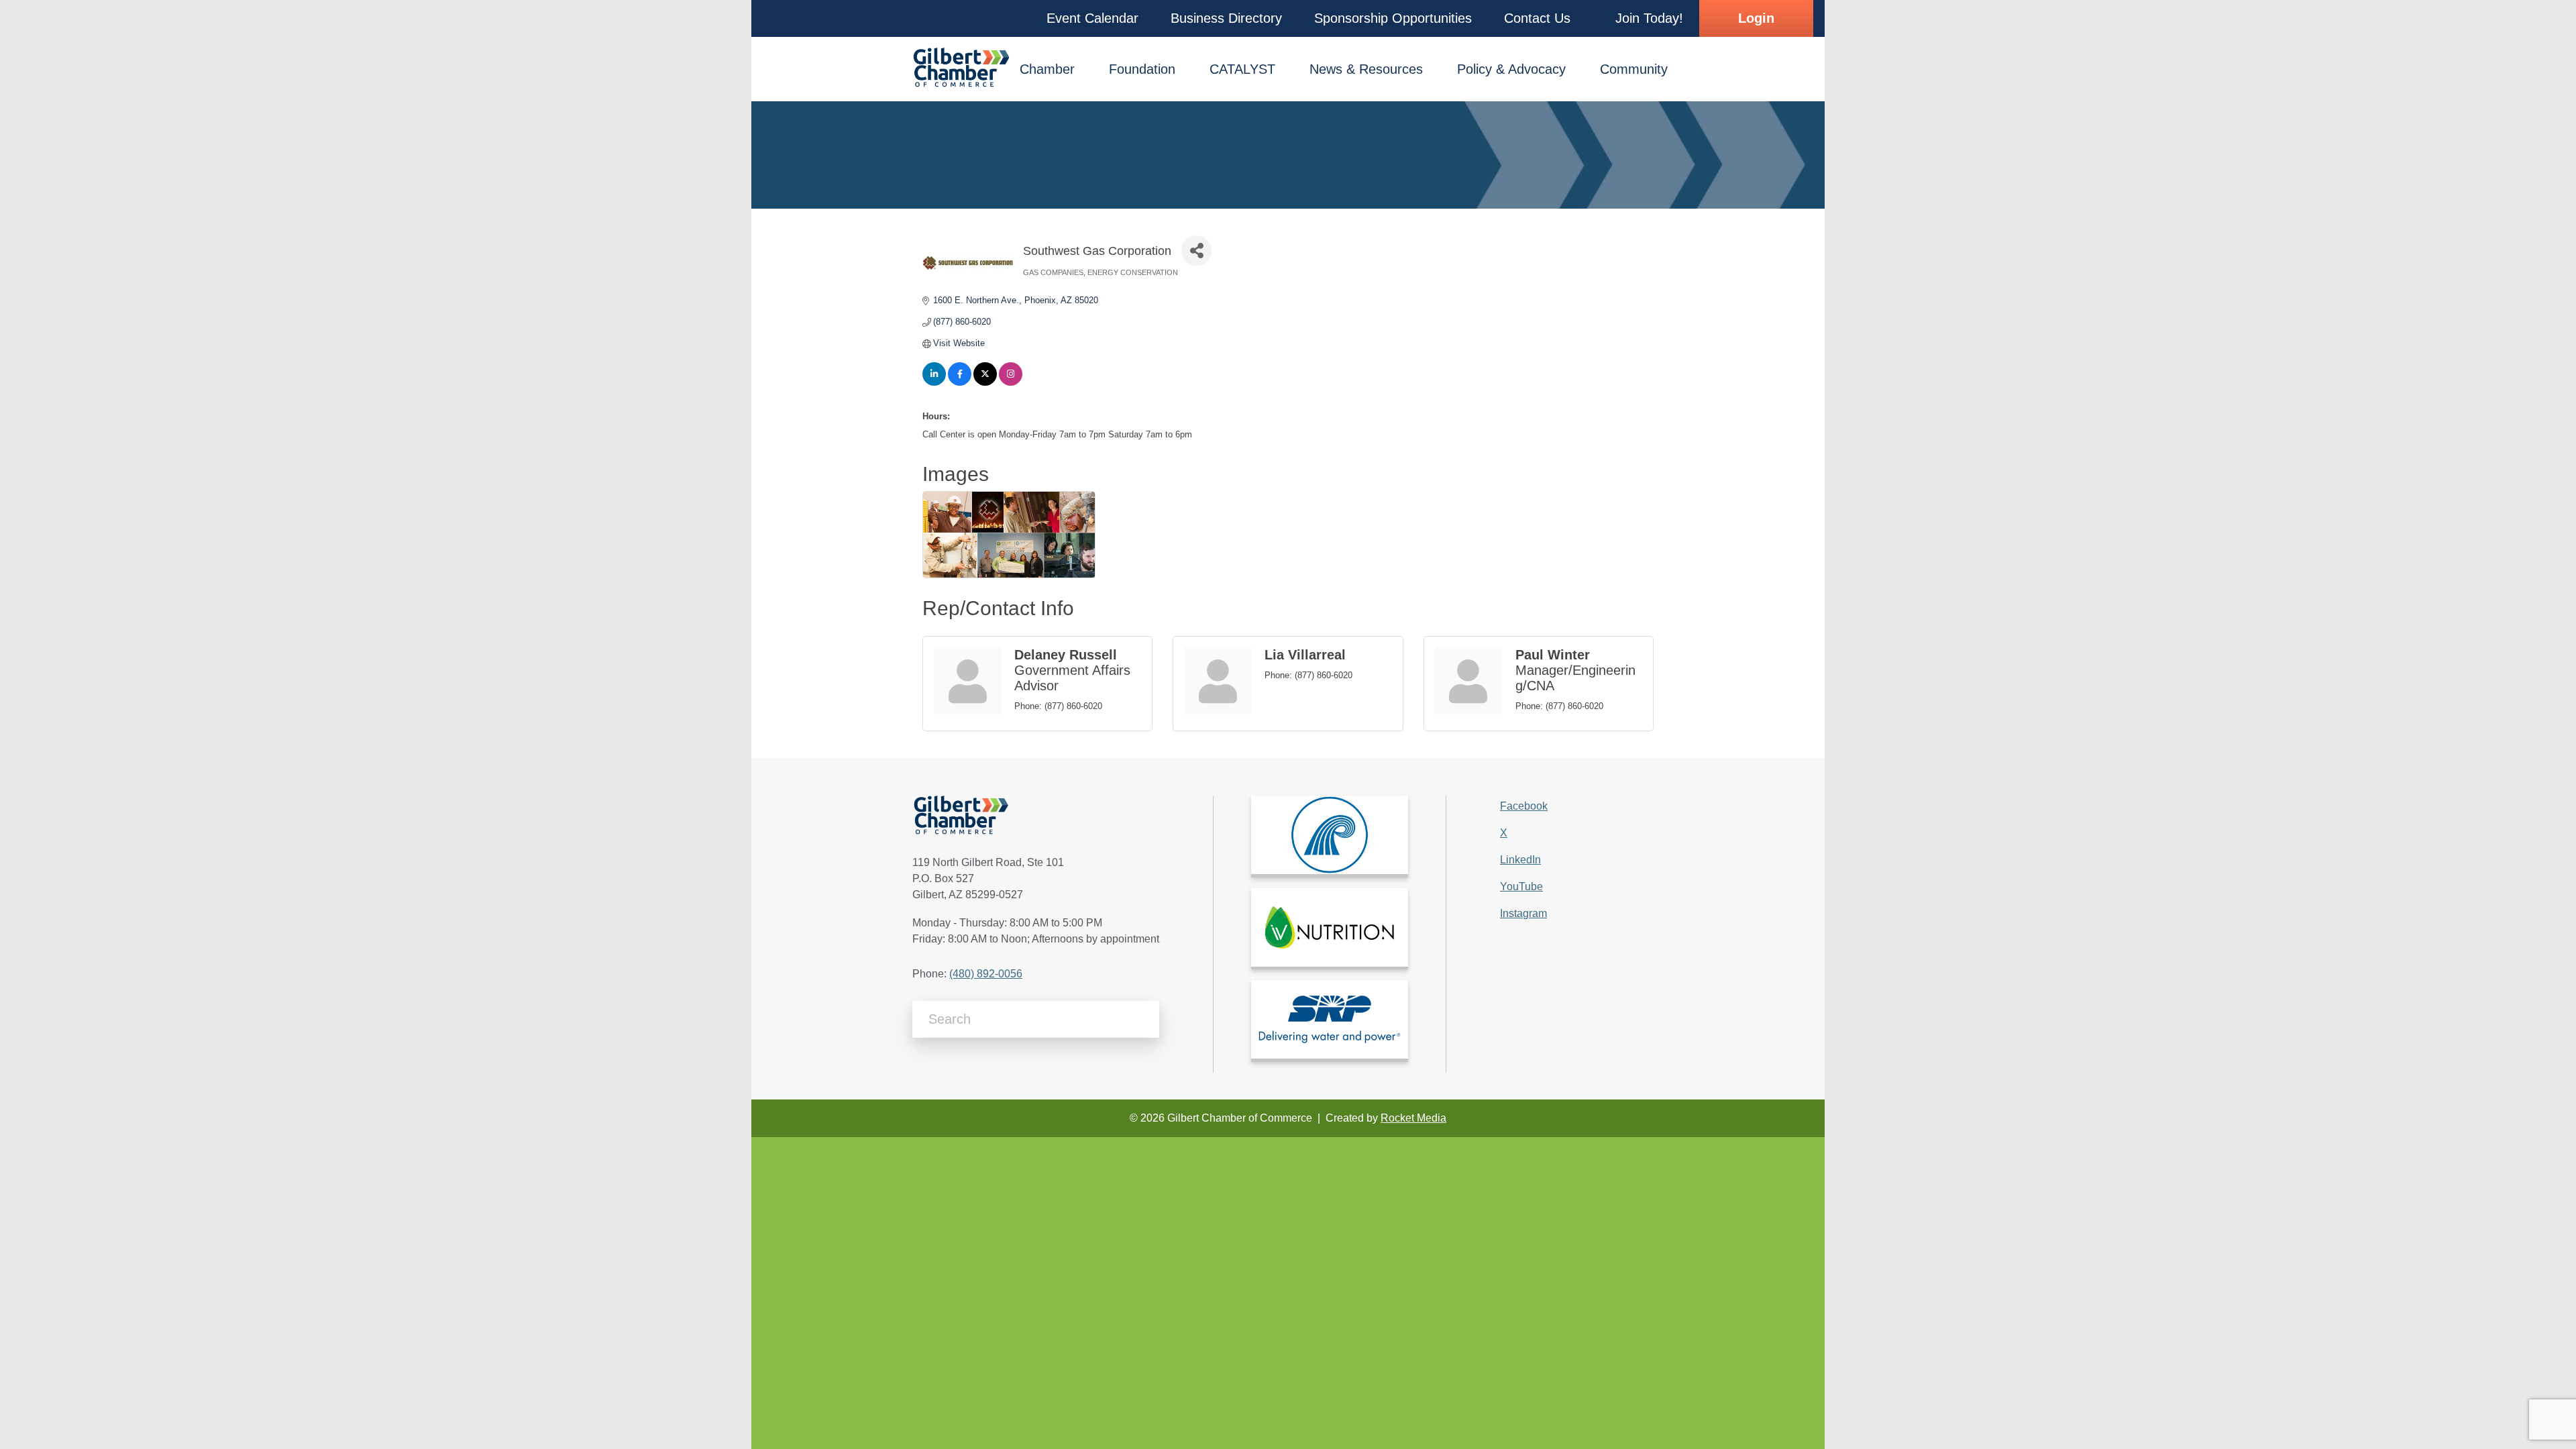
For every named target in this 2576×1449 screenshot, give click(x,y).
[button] (1092, 18)
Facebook (1524, 806)
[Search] (1144, 1019)
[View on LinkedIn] (934, 383)
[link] (1330, 835)
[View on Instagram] (1011, 383)
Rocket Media (1413, 1118)
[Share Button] (1196, 251)
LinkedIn (1520, 860)
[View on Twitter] (985, 383)
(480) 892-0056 (986, 974)
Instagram (1523, 913)
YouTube (1521, 887)
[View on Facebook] (960, 383)
